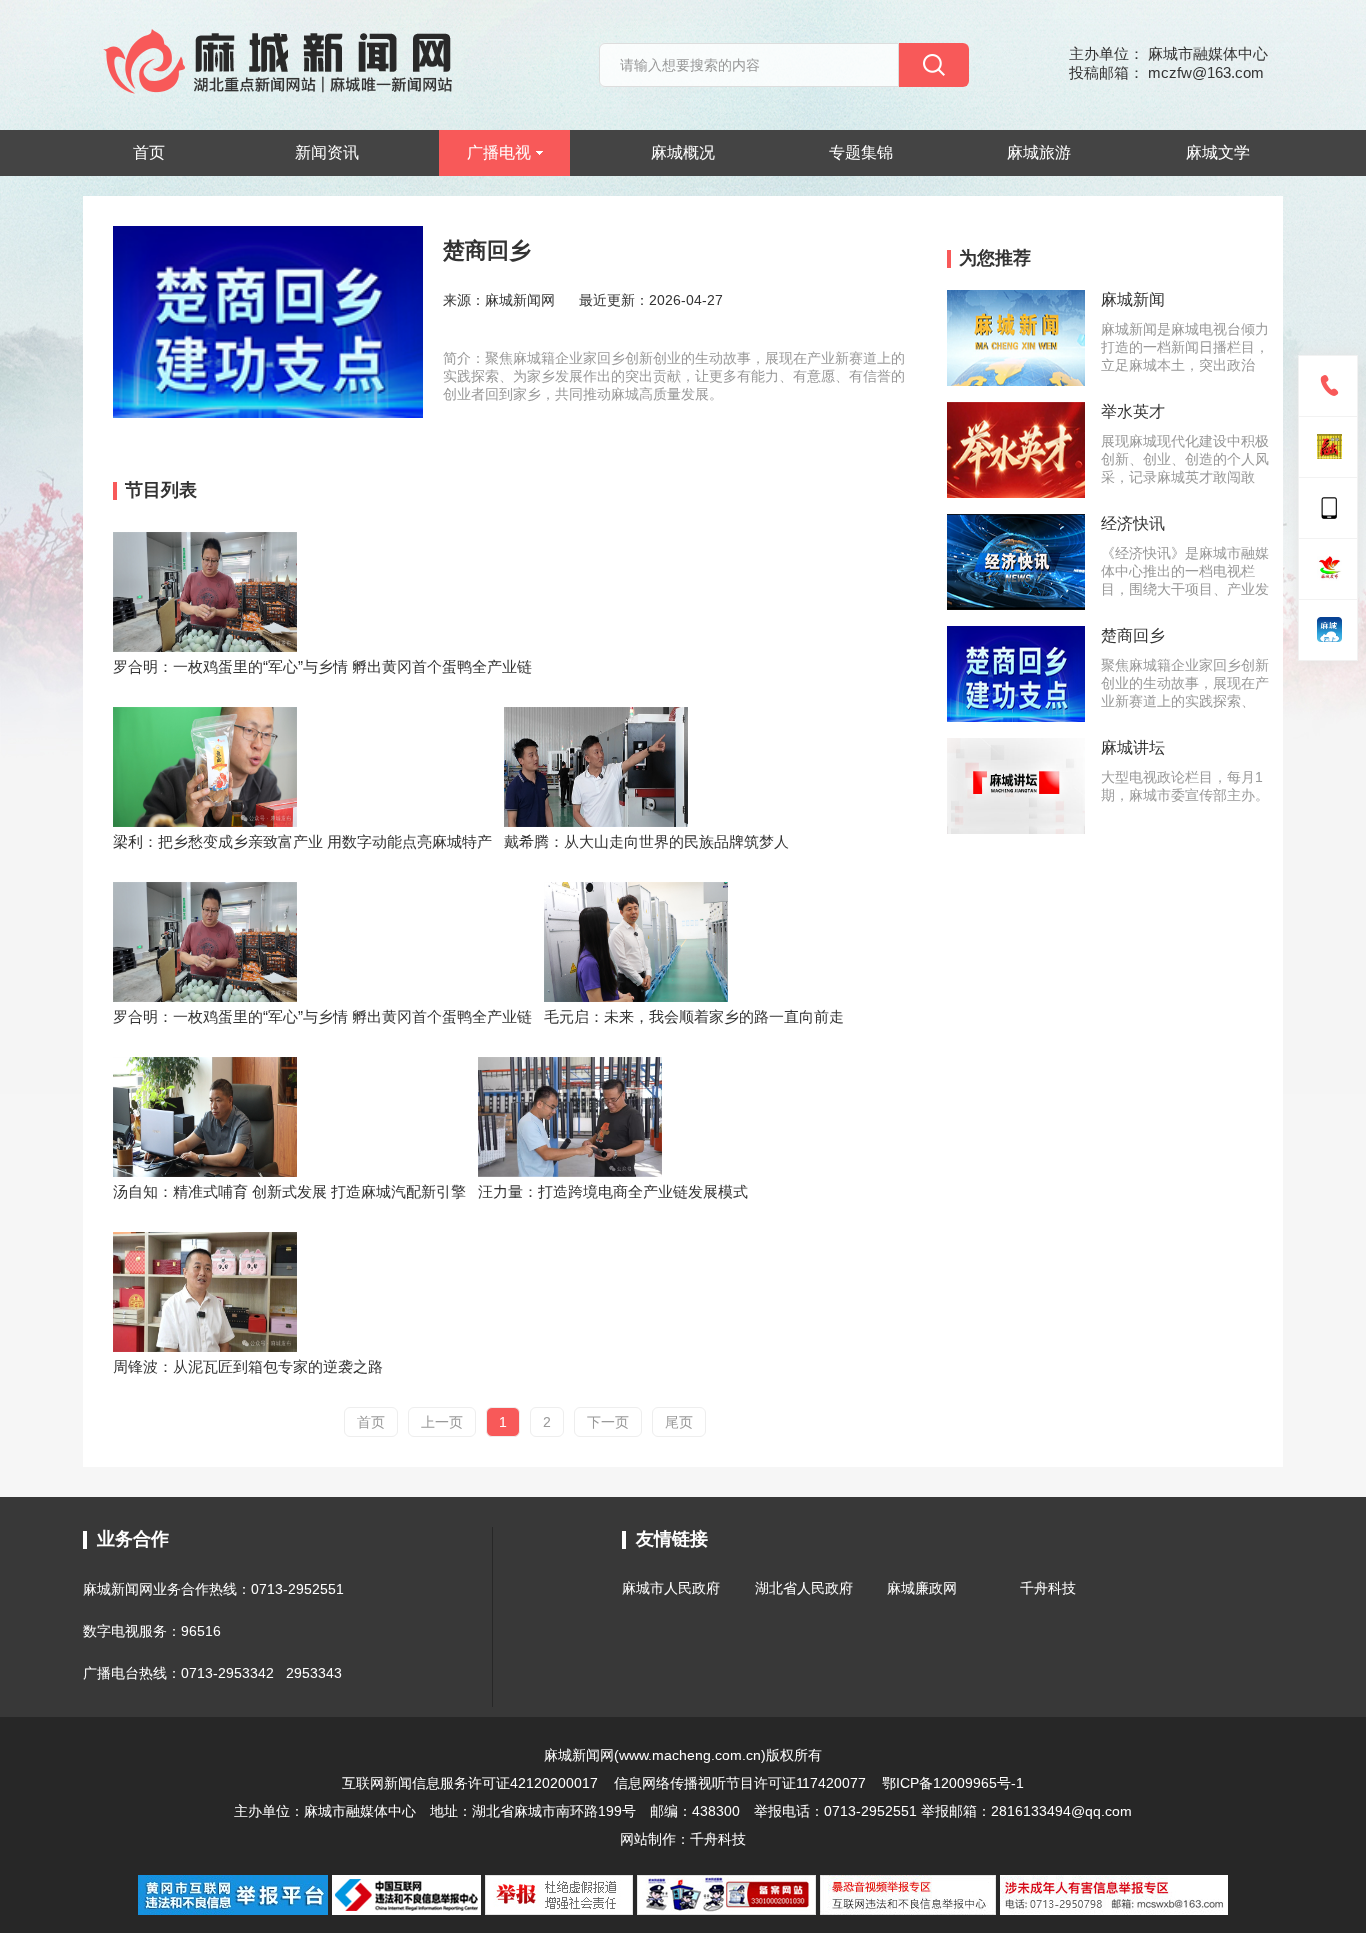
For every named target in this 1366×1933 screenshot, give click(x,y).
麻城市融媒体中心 (360, 1811)
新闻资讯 (327, 152)
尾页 (679, 1422)
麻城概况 (683, 152)
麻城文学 (1218, 152)
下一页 (608, 1422)
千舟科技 (1048, 1588)
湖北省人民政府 (804, 1588)
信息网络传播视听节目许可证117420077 (740, 1783)
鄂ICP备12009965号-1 (953, 1783)
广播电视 (499, 152)
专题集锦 (861, 152)
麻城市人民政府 (671, 1588)
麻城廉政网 (922, 1588)
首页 (149, 152)
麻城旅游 (1039, 152)
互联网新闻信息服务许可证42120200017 (472, 1783)
